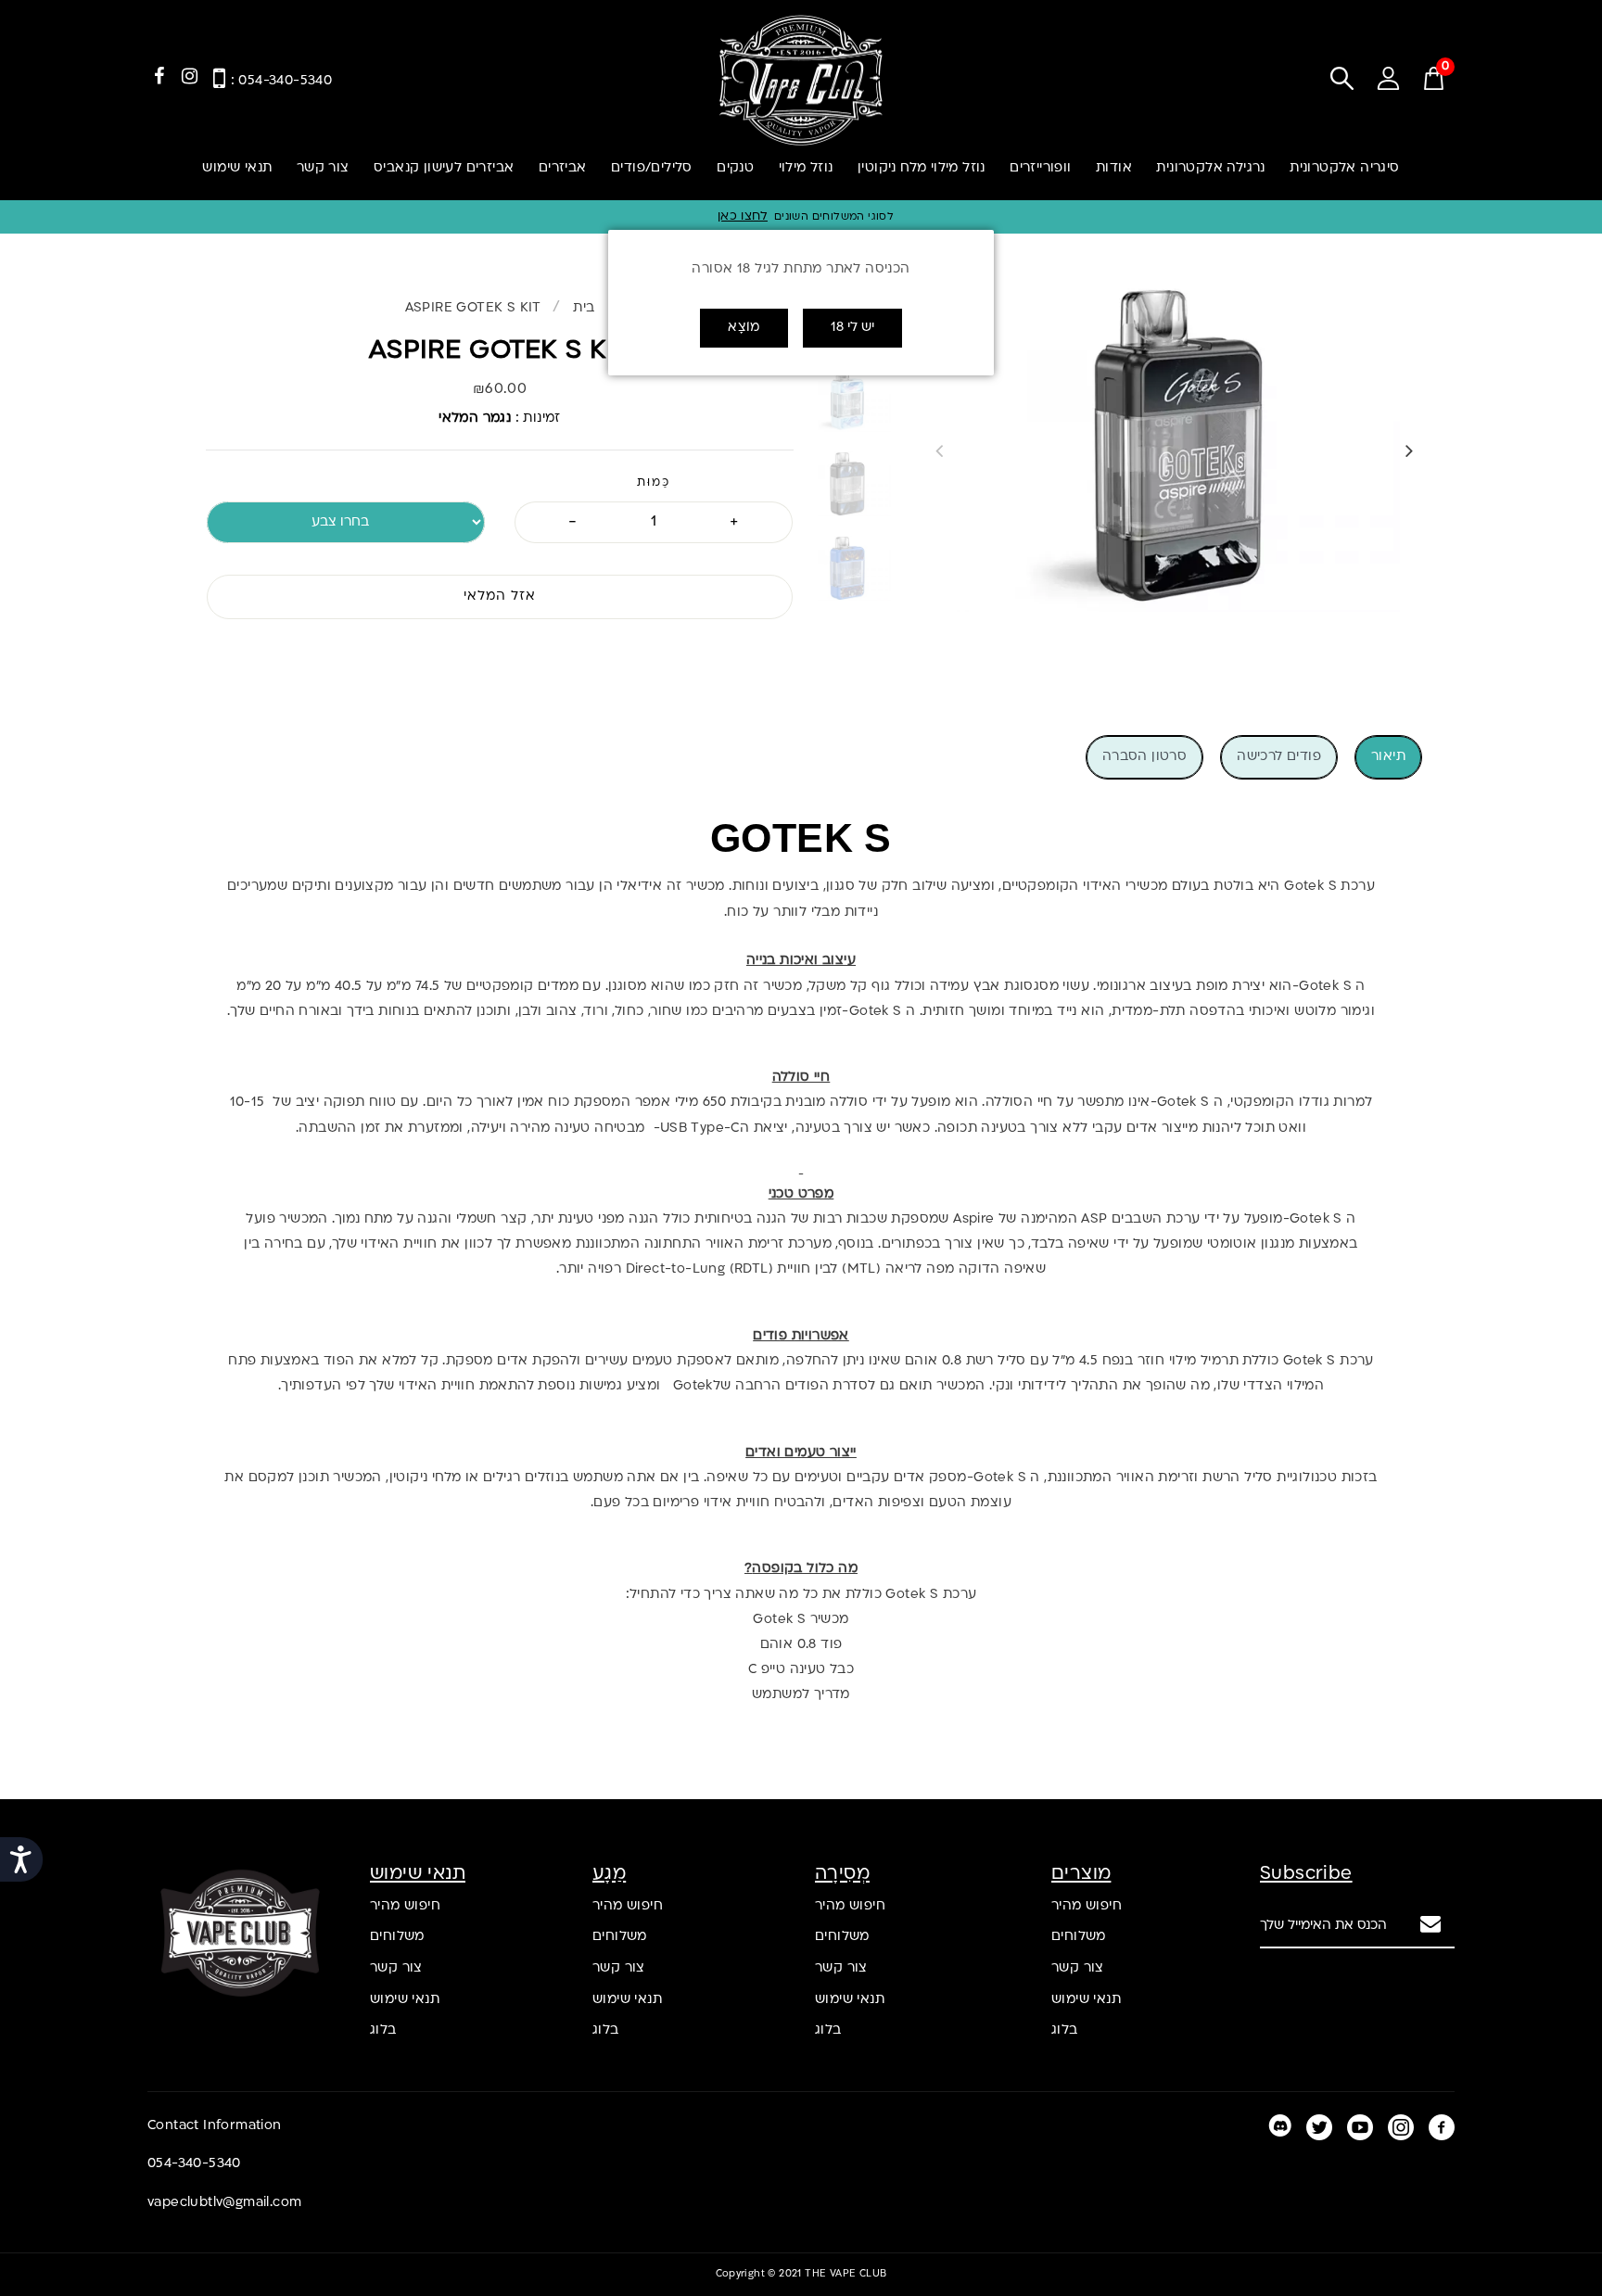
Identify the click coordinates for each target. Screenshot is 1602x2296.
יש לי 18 (852, 328)
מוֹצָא (744, 328)
